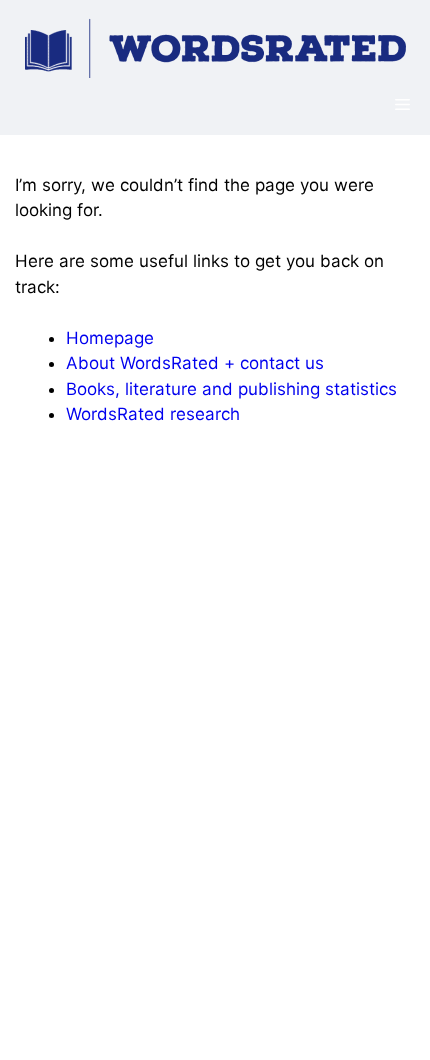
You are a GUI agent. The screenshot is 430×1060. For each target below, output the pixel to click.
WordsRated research (153, 414)
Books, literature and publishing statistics (231, 389)
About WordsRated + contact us (195, 363)
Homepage (110, 338)
